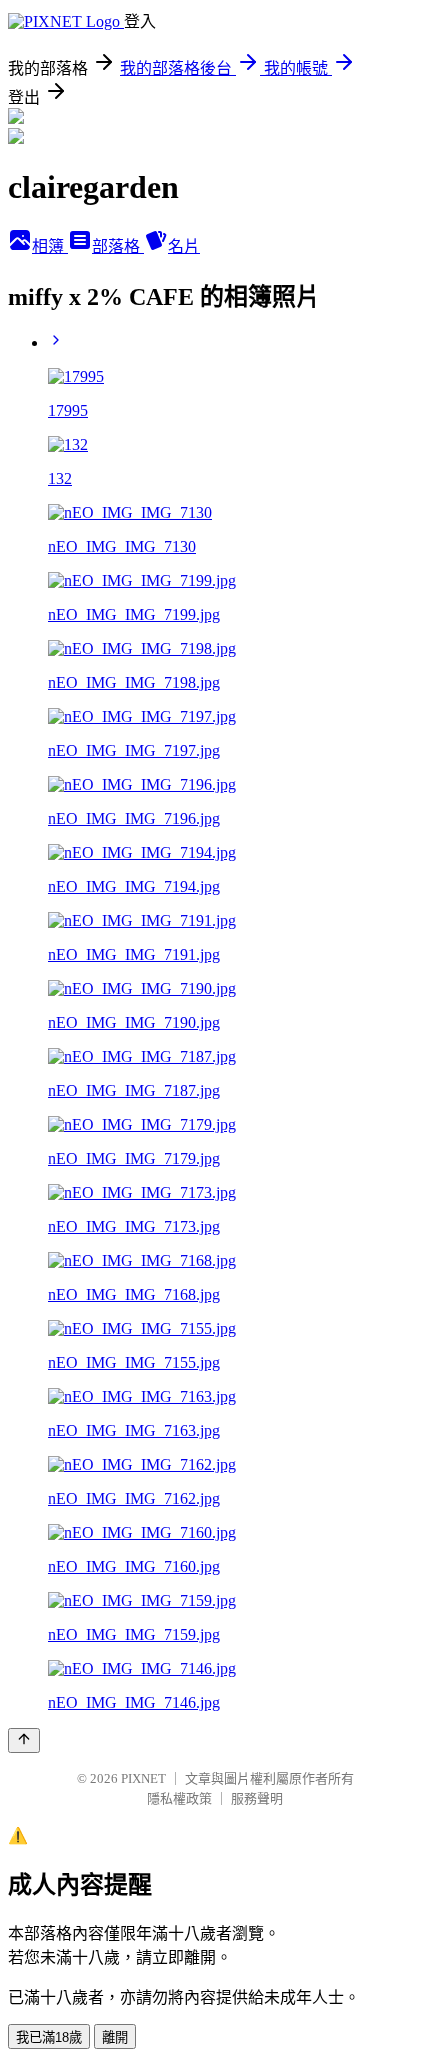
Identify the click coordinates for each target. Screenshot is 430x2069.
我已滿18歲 (49, 2037)
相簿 (50, 246)
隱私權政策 (179, 1798)
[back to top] (24, 1740)
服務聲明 (257, 1798)
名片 (184, 246)
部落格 (118, 246)
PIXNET (143, 1778)
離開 (115, 2037)
